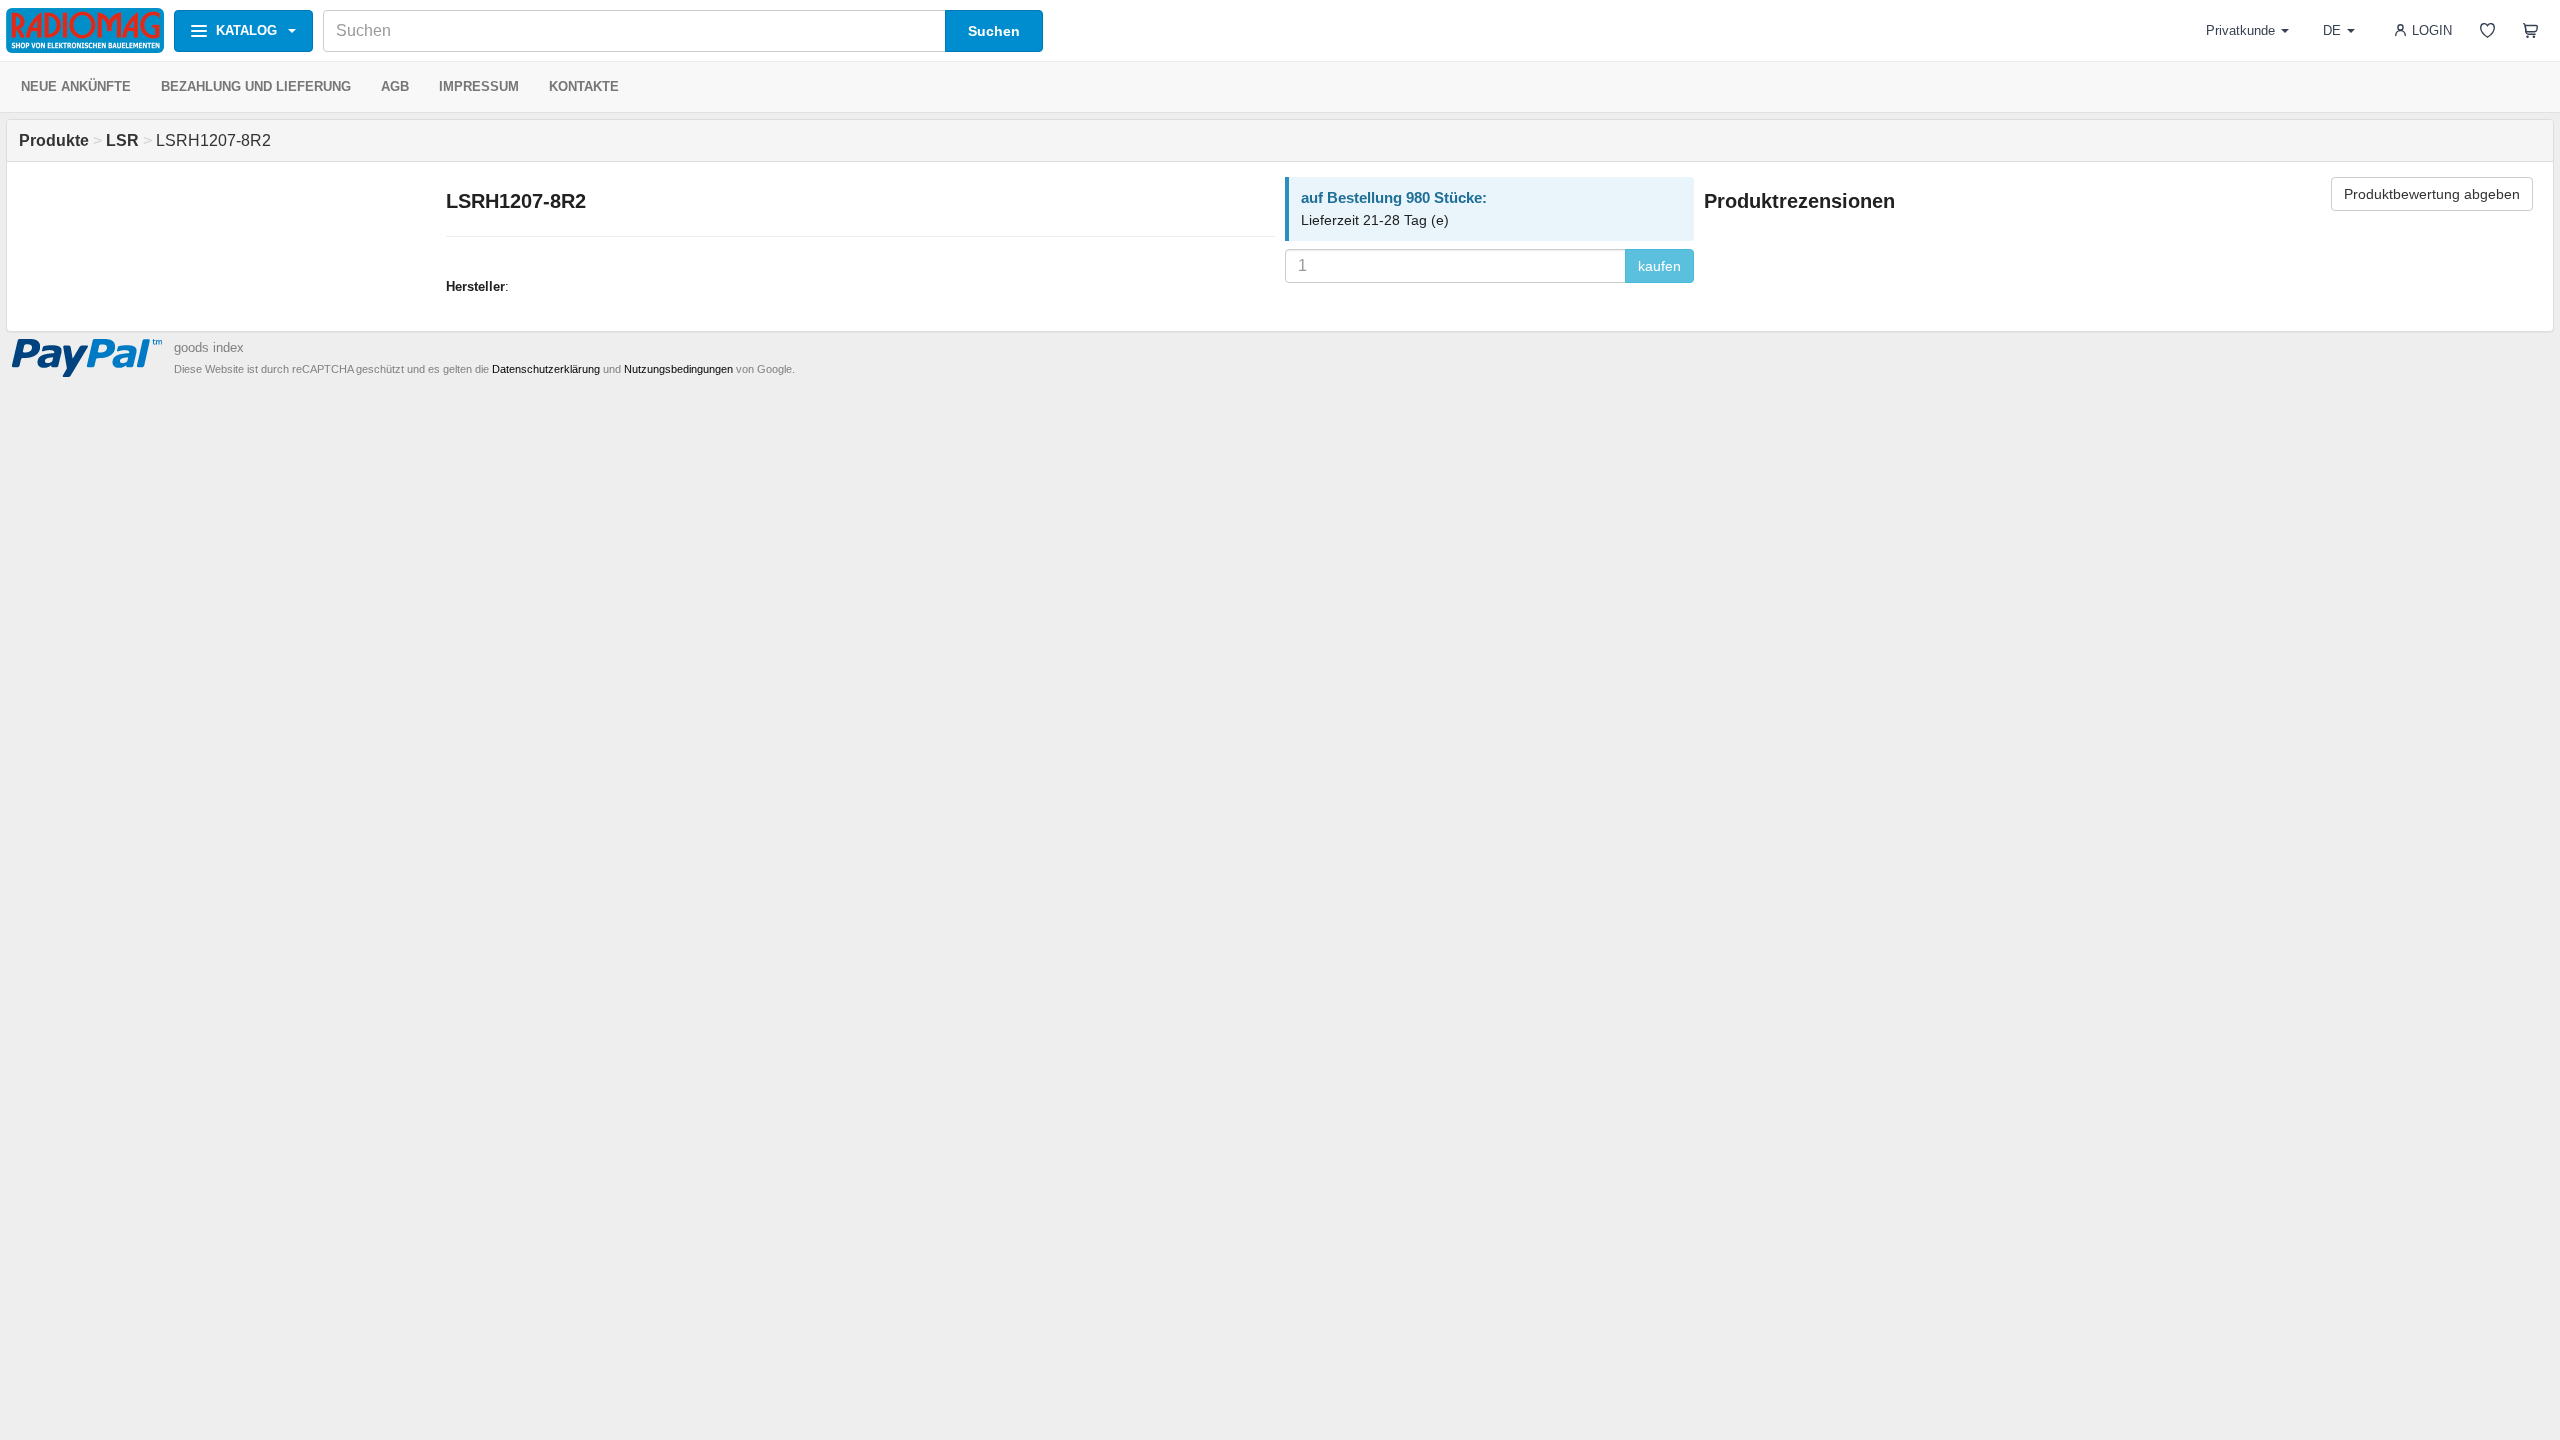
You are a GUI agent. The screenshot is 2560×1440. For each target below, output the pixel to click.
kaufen (1659, 266)
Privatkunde (2240, 30)
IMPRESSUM (479, 86)
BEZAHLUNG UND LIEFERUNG (256, 86)
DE (2332, 30)
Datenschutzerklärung (546, 369)
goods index (209, 347)
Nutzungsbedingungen (678, 369)
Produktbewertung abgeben (2432, 194)
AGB (395, 86)
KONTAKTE (584, 86)
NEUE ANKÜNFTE (76, 86)
